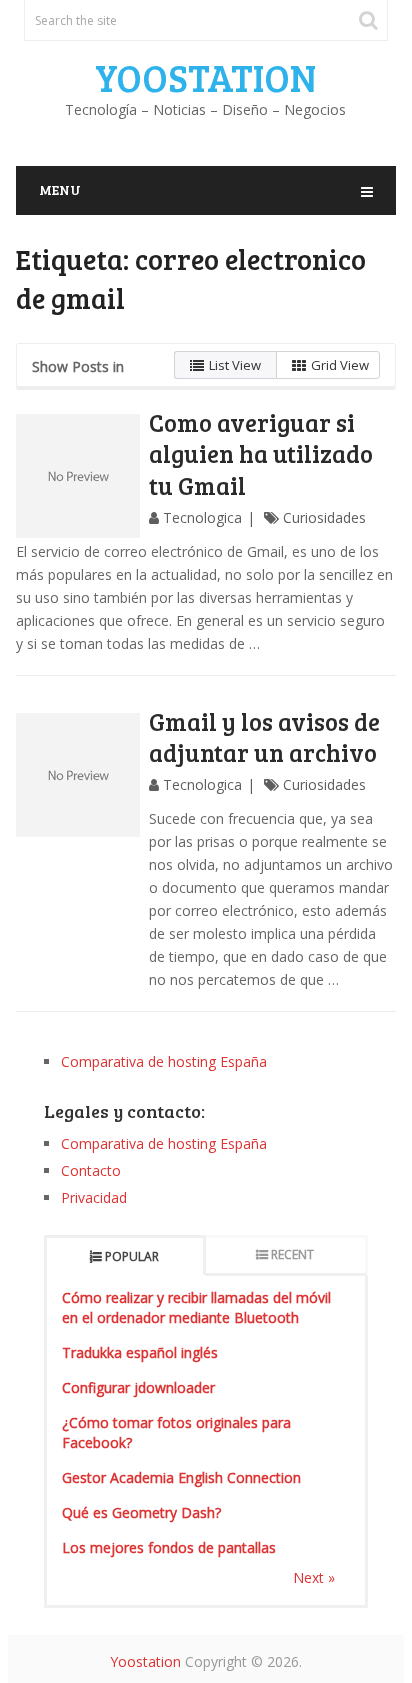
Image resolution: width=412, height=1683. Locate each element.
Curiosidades (324, 517)
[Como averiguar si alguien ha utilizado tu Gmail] (78, 476)
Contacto (91, 1170)
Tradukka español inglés (140, 1352)
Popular (132, 1256)
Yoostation (205, 77)
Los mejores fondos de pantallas (169, 1547)
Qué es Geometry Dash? (141, 1512)
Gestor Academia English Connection (181, 1477)
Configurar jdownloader (138, 1387)
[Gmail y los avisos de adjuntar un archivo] (78, 775)
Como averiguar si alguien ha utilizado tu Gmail (261, 453)
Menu (60, 189)
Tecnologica (202, 517)
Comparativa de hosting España (164, 1061)
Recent (292, 1254)
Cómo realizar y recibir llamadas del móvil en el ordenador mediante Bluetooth (196, 1307)
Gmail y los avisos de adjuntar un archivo (264, 737)
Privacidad (94, 1197)
